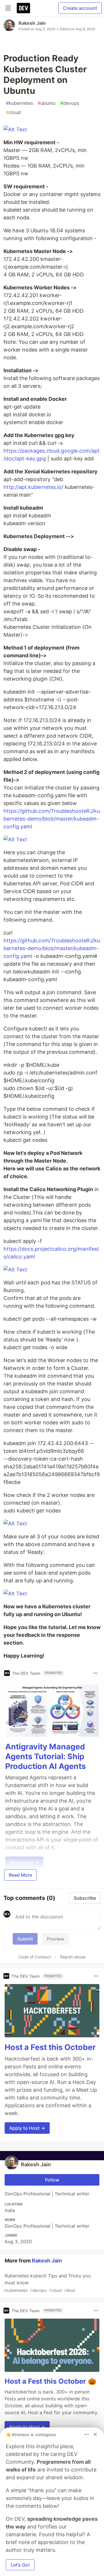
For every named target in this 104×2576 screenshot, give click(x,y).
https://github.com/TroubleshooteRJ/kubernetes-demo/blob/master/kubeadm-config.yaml (52, 819)
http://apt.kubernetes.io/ (33, 487)
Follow (52, 2180)
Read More (20, 1875)
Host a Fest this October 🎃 (51, 2381)
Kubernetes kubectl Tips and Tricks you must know (47, 2283)
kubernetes (19, 103)
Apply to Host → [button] (27, 2128)
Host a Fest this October (50, 2047)
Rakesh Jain (32, 23)
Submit (25, 1939)
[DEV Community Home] (23, 8)
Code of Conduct (35, 1957)
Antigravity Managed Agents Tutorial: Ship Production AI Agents (45, 1756)
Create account (80, 8)
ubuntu (47, 103)
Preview (55, 1939)
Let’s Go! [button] (20, 2565)
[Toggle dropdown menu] (95, 1673)
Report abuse (73, 1957)
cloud (13, 112)
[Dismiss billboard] (95, 2434)
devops (70, 103)
